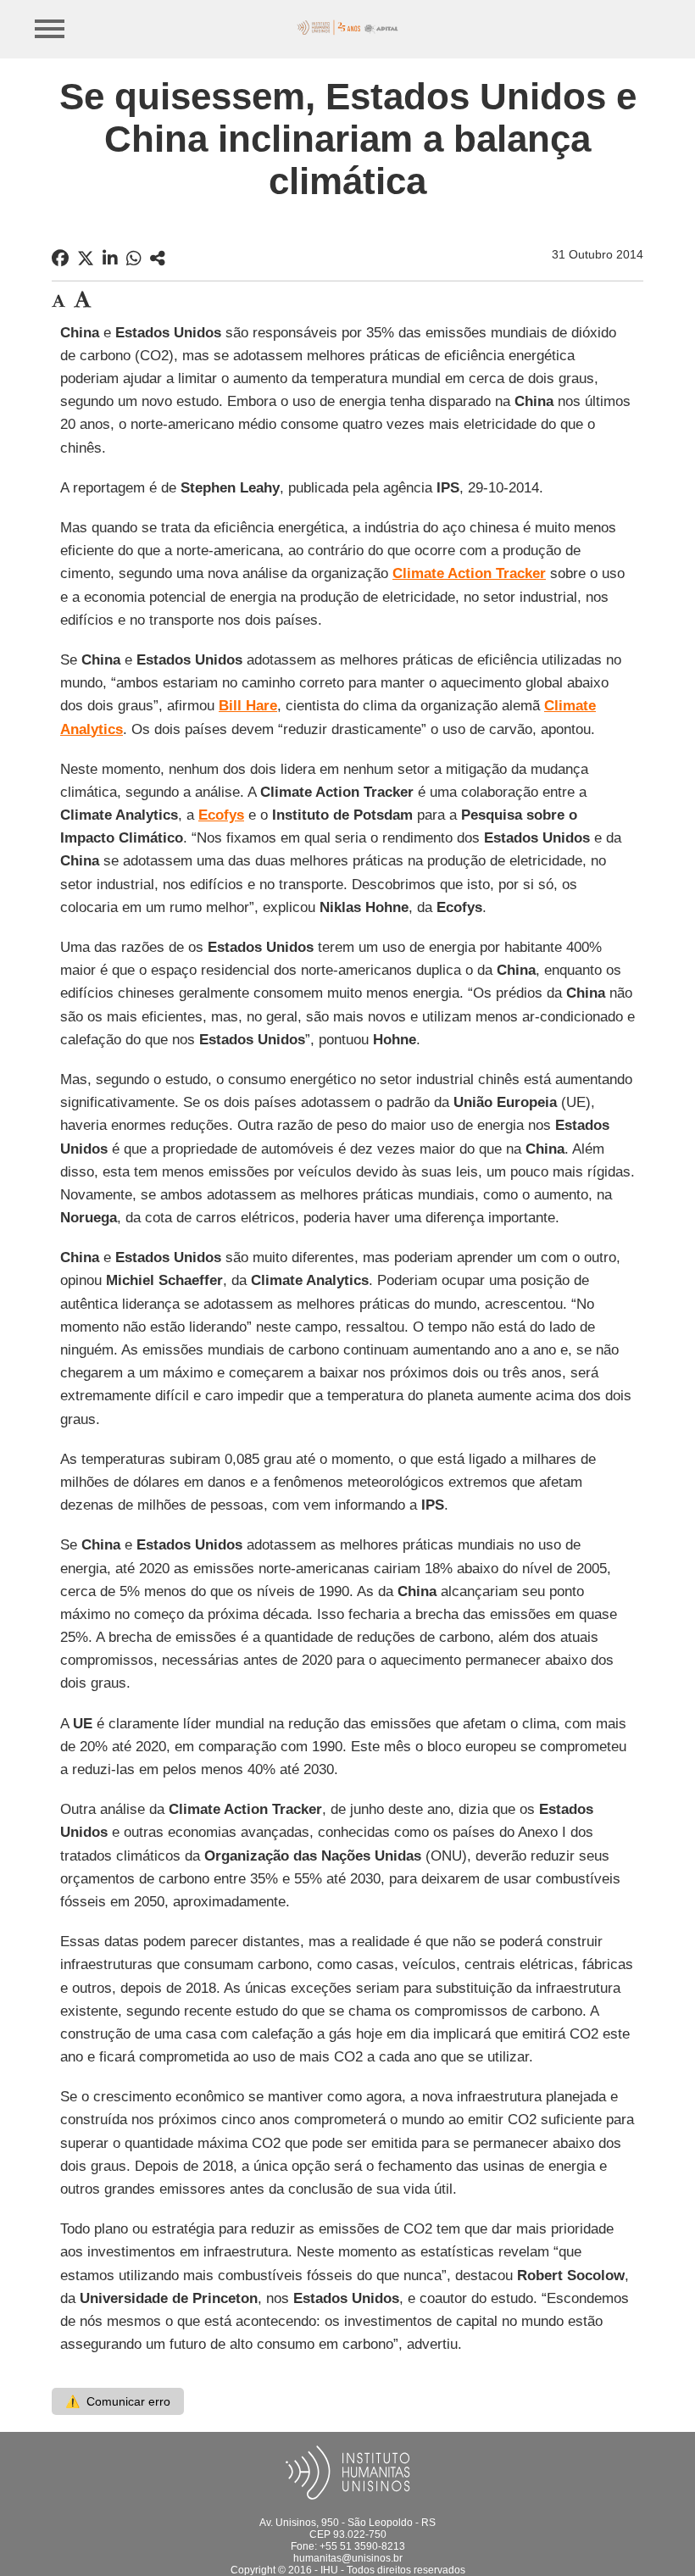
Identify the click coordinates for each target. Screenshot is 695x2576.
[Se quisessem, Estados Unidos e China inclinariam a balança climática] (158, 259)
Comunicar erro (118, 2401)
